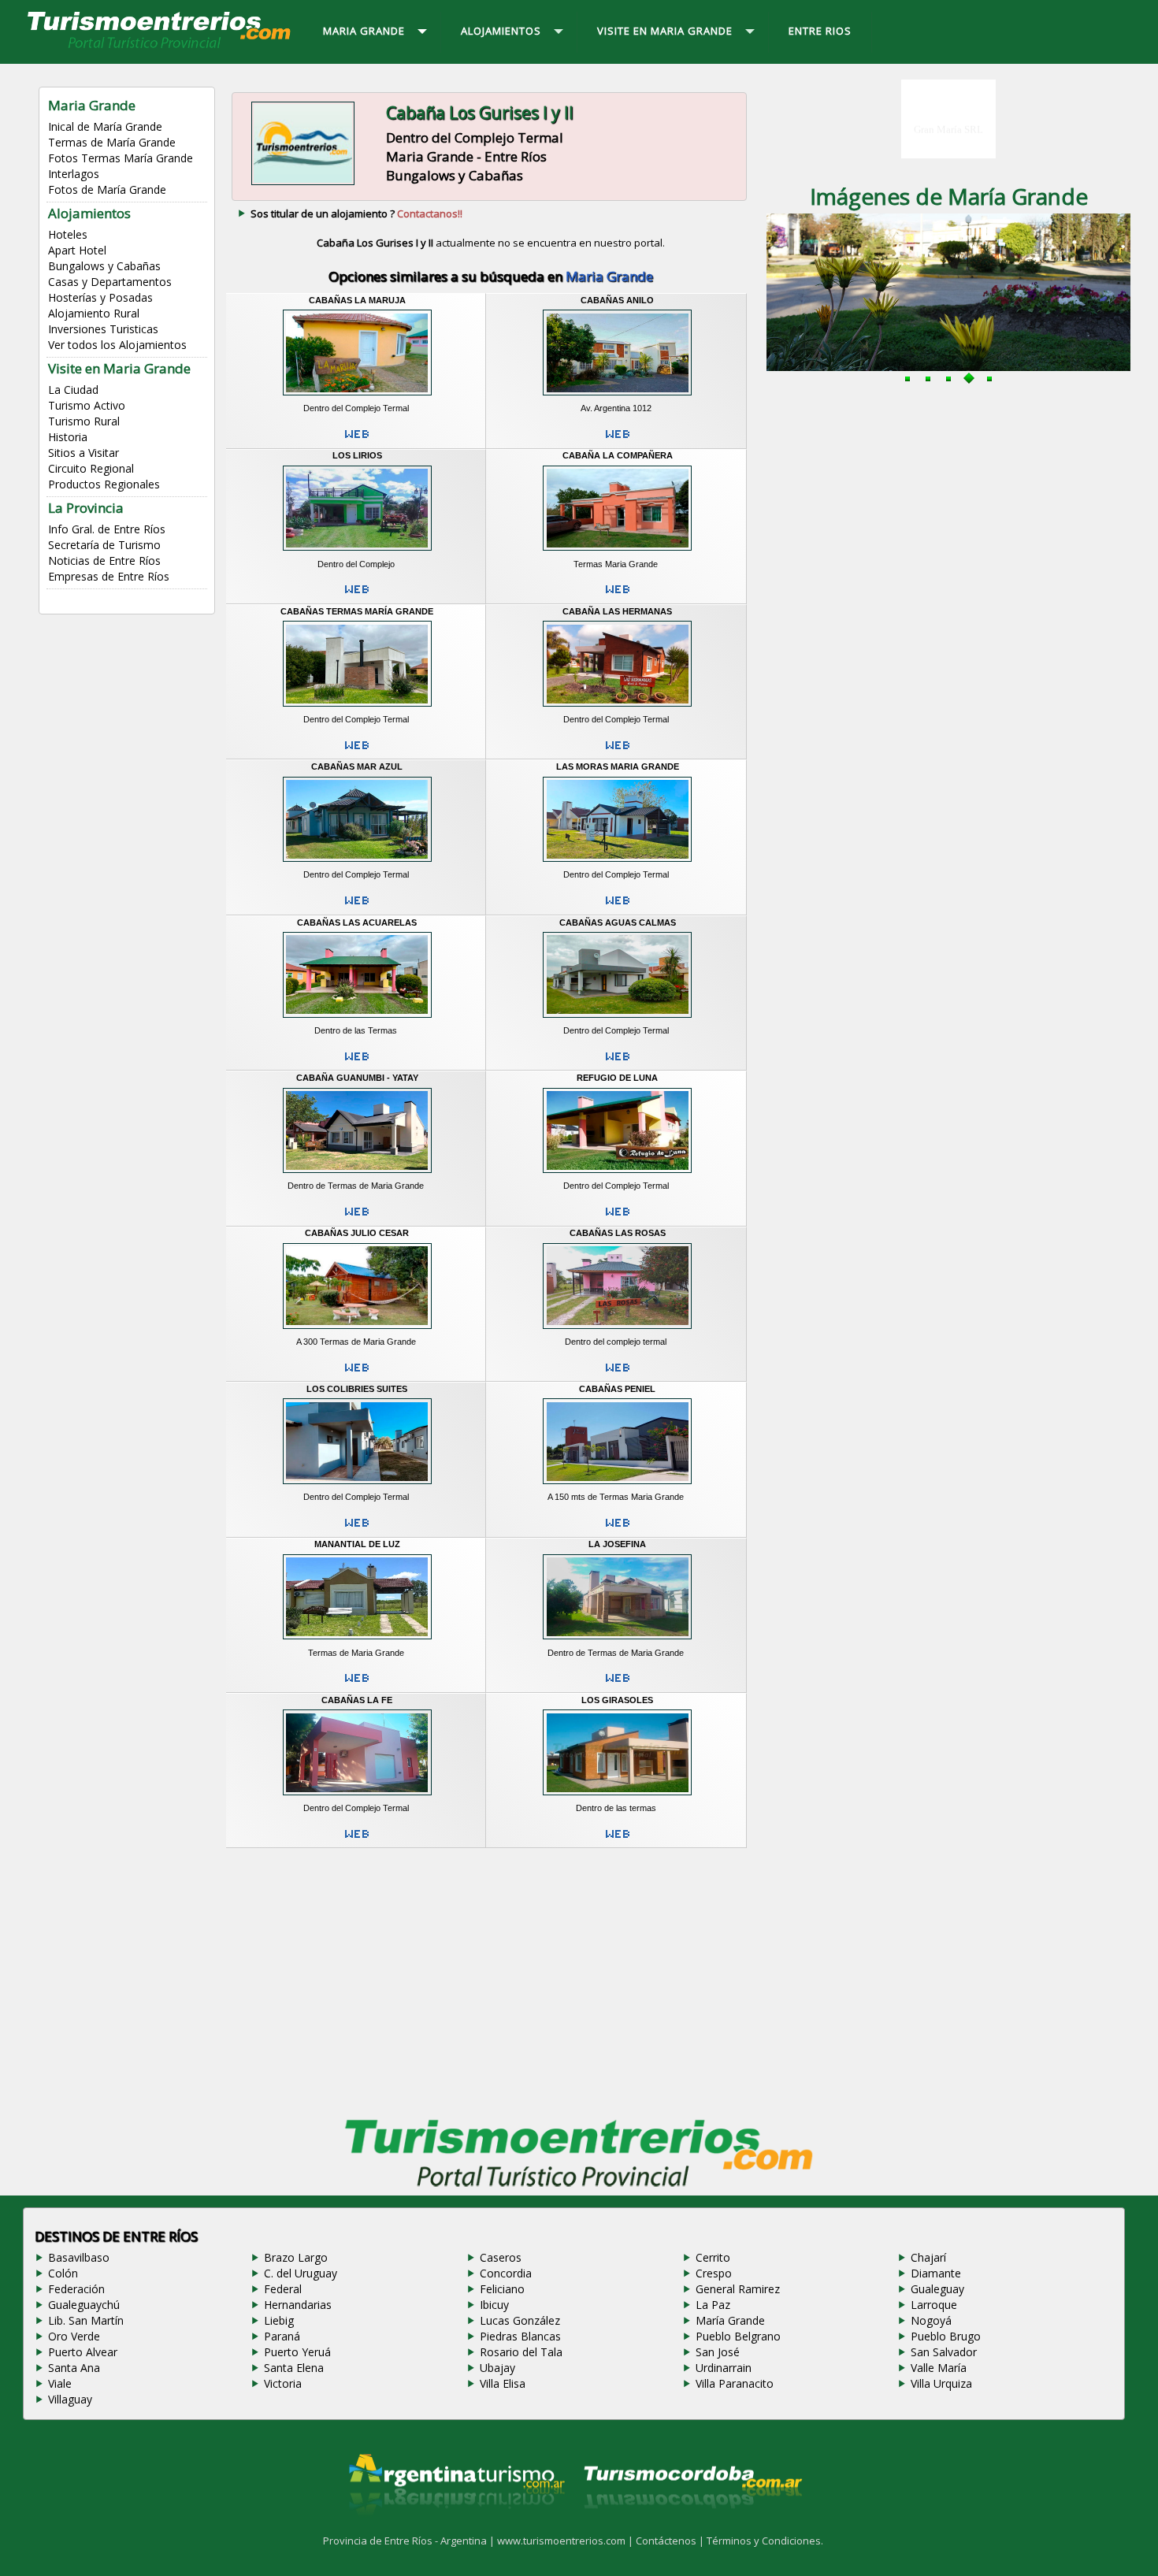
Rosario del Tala (521, 2352)
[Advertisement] (491, 1979)
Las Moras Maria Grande (618, 766)
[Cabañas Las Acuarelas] (357, 1019)
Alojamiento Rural (94, 313)
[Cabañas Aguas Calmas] (617, 1019)
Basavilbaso (79, 2257)
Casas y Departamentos (110, 282)
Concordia (506, 2273)
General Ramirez (738, 2289)
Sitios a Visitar (84, 453)
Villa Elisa (503, 2383)
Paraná (282, 2336)
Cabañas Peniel (617, 1389)
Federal (283, 2289)
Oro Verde (74, 2336)
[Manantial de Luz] (357, 1642)
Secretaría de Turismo (104, 545)
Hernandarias (298, 2305)
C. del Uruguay (301, 2273)
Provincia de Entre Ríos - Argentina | (410, 2541)
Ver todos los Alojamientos (117, 345)
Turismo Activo (87, 405)
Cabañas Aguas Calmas (618, 922)
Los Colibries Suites (357, 1389)
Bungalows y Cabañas (104, 266)
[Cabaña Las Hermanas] (617, 708)
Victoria (283, 2383)
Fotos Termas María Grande (121, 158)
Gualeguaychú (84, 2305)
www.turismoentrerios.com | (566, 2541)
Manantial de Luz (357, 1544)
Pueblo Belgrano (738, 2336)
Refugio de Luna (617, 1078)
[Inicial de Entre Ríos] (160, 47)
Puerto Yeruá (297, 2352)
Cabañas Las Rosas (618, 1233)
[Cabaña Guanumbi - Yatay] (357, 1175)
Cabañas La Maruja (357, 300)
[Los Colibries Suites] (357, 1487)
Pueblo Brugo (946, 2336)
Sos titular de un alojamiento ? (356, 213)
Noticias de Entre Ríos (104, 560)
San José (718, 2352)
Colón (63, 2273)
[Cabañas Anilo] (617, 398)
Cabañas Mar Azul (357, 766)
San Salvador (944, 2352)
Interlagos (74, 174)
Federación (76, 2289)
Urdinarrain (724, 2368)
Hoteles (68, 234)
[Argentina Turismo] (455, 2528)
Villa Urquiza (941, 2383)
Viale (60, 2383)
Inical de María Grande (105, 126)
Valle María (939, 2368)
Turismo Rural (84, 421)
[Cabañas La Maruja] (357, 398)
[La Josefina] (617, 1642)
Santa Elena (294, 2368)
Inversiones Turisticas (103, 329)
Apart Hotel (77, 250)
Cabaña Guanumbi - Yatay (357, 1078)
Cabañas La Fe (357, 1700)
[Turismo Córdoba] (692, 2528)
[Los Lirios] (357, 553)
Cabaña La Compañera (618, 455)
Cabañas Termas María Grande (357, 611)
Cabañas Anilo (617, 300)
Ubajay (497, 2368)
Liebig (279, 2320)
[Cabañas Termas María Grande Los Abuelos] (357, 708)
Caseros (501, 2257)
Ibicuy (494, 2305)
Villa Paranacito (735, 2383)
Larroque (934, 2305)
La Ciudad (73, 390)
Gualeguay (937, 2289)
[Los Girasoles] (617, 1797)
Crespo (714, 2273)
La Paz (713, 2305)
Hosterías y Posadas (100, 297)
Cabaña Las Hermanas (617, 611)
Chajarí (928, 2257)
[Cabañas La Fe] (357, 1797)
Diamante (936, 2273)
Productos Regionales (104, 484)
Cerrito (713, 2257)
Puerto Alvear (83, 2352)
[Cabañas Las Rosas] (617, 1331)
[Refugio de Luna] (617, 1175)
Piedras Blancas (520, 2336)
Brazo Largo (296, 2257)
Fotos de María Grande (107, 189)
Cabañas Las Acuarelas (357, 922)
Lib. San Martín (86, 2320)
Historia (68, 437)
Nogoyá (931, 2320)
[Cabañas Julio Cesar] (357, 1331)
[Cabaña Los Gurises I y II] (303, 184)
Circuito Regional (91, 468)
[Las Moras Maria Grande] (617, 864)
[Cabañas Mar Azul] (357, 864)
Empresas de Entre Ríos (109, 576)
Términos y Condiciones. (765, 2541)
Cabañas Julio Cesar (357, 1233)
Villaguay (70, 2399)
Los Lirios (357, 455)
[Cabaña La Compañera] (617, 553)
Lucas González (520, 2320)
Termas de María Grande (112, 142)
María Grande (730, 2320)
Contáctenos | (671, 2541)
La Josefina (617, 1544)
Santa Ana (74, 2368)
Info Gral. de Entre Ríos (107, 529)
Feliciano (502, 2289)
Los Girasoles (617, 1700)
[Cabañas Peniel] (617, 1487)
